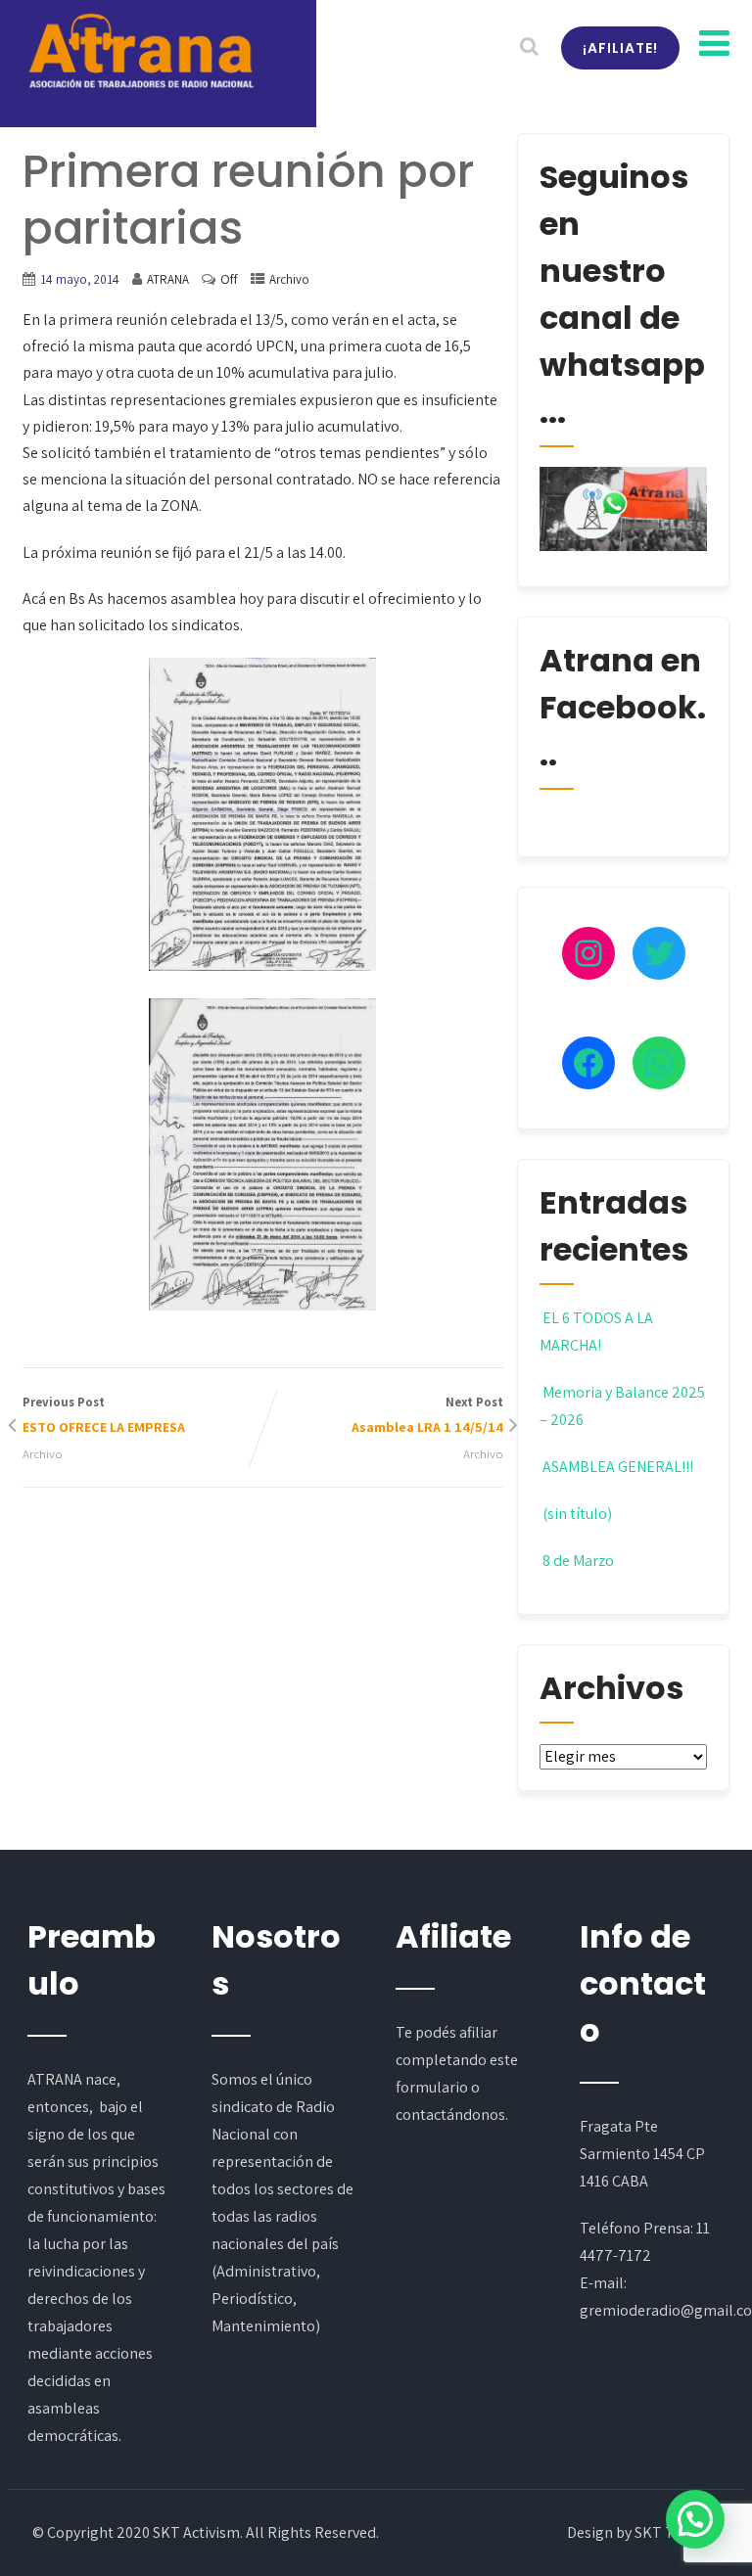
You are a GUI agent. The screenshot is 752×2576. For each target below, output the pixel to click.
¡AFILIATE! (620, 48)
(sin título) (577, 1514)
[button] (695, 2519)
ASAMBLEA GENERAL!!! (618, 1467)
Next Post (427, 1415)
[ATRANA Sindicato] (140, 52)
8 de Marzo (578, 1561)
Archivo (289, 279)
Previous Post (104, 1415)
